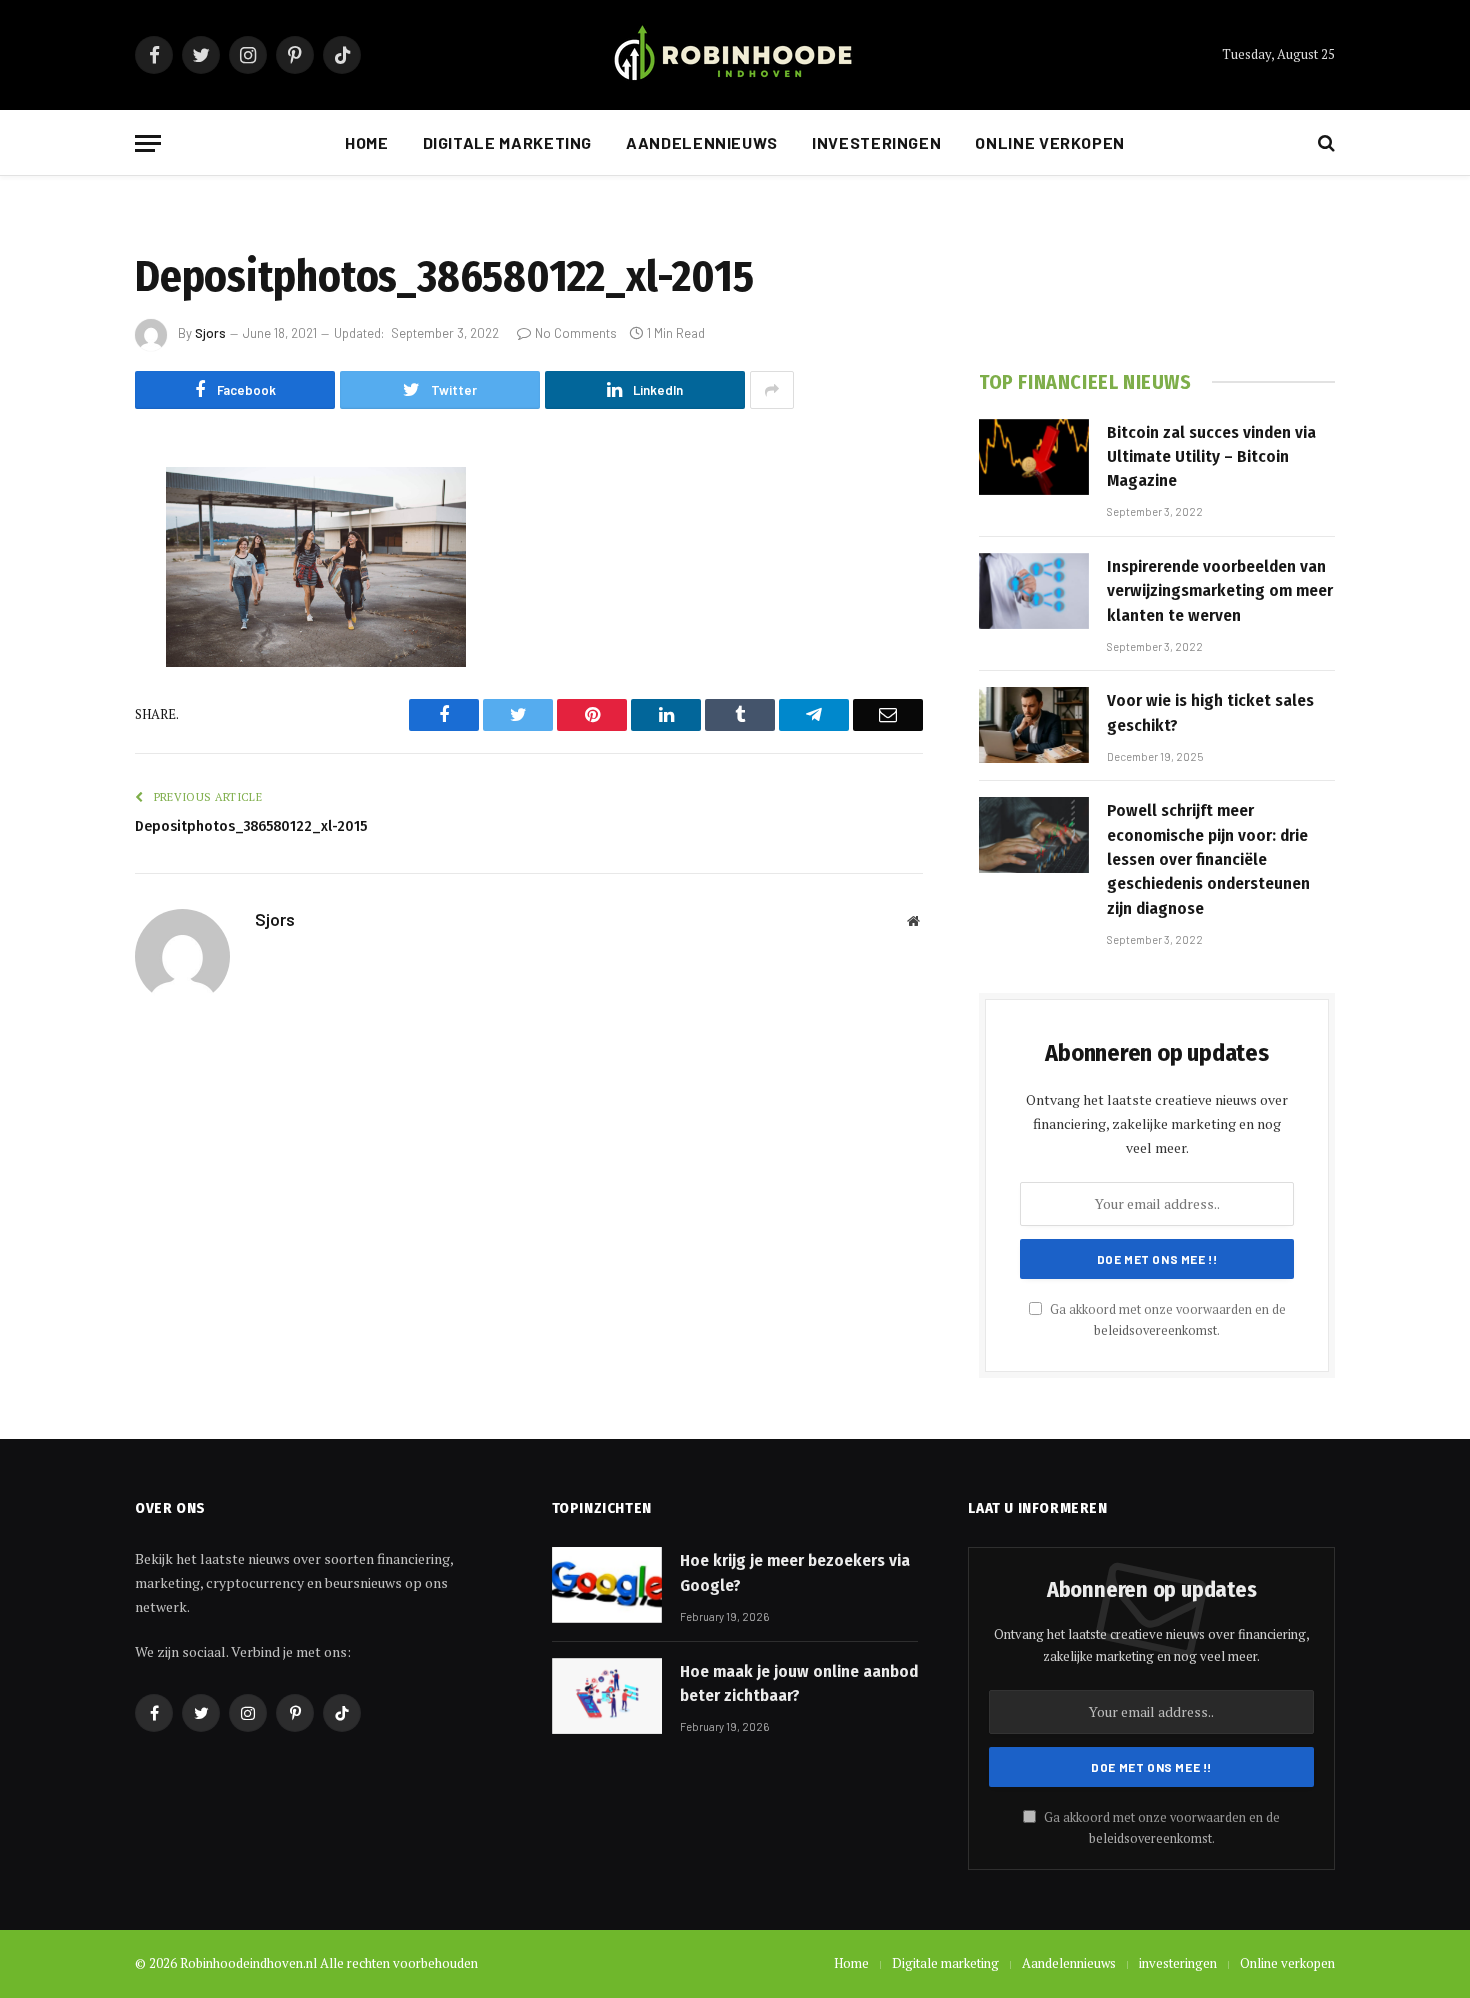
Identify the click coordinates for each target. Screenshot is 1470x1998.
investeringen (876, 142)
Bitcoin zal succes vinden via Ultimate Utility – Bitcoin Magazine (1211, 457)
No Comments (576, 333)
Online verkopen (1050, 142)
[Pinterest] (65, 686)
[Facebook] (65, 533)
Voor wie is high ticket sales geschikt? (1210, 712)
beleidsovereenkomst (1155, 1330)
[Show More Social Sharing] (772, 390)
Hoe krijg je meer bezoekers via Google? (795, 1572)
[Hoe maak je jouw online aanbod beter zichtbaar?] (607, 1696)
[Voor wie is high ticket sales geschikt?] (1034, 725)
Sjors (210, 333)
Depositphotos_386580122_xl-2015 (251, 826)
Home (367, 142)
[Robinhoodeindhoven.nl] (735, 55)
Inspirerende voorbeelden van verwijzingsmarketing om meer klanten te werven (1220, 591)
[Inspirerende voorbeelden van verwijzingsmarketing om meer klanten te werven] (1034, 591)
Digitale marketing (508, 142)
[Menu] (148, 143)
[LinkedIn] (65, 635)
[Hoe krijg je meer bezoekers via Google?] (607, 1585)
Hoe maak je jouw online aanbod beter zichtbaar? (799, 1683)
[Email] (65, 737)
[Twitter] (65, 584)
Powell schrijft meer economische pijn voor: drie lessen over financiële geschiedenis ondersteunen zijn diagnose (1208, 859)
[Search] (1324, 143)
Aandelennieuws (702, 142)
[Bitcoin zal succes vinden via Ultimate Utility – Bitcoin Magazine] (1034, 457)
